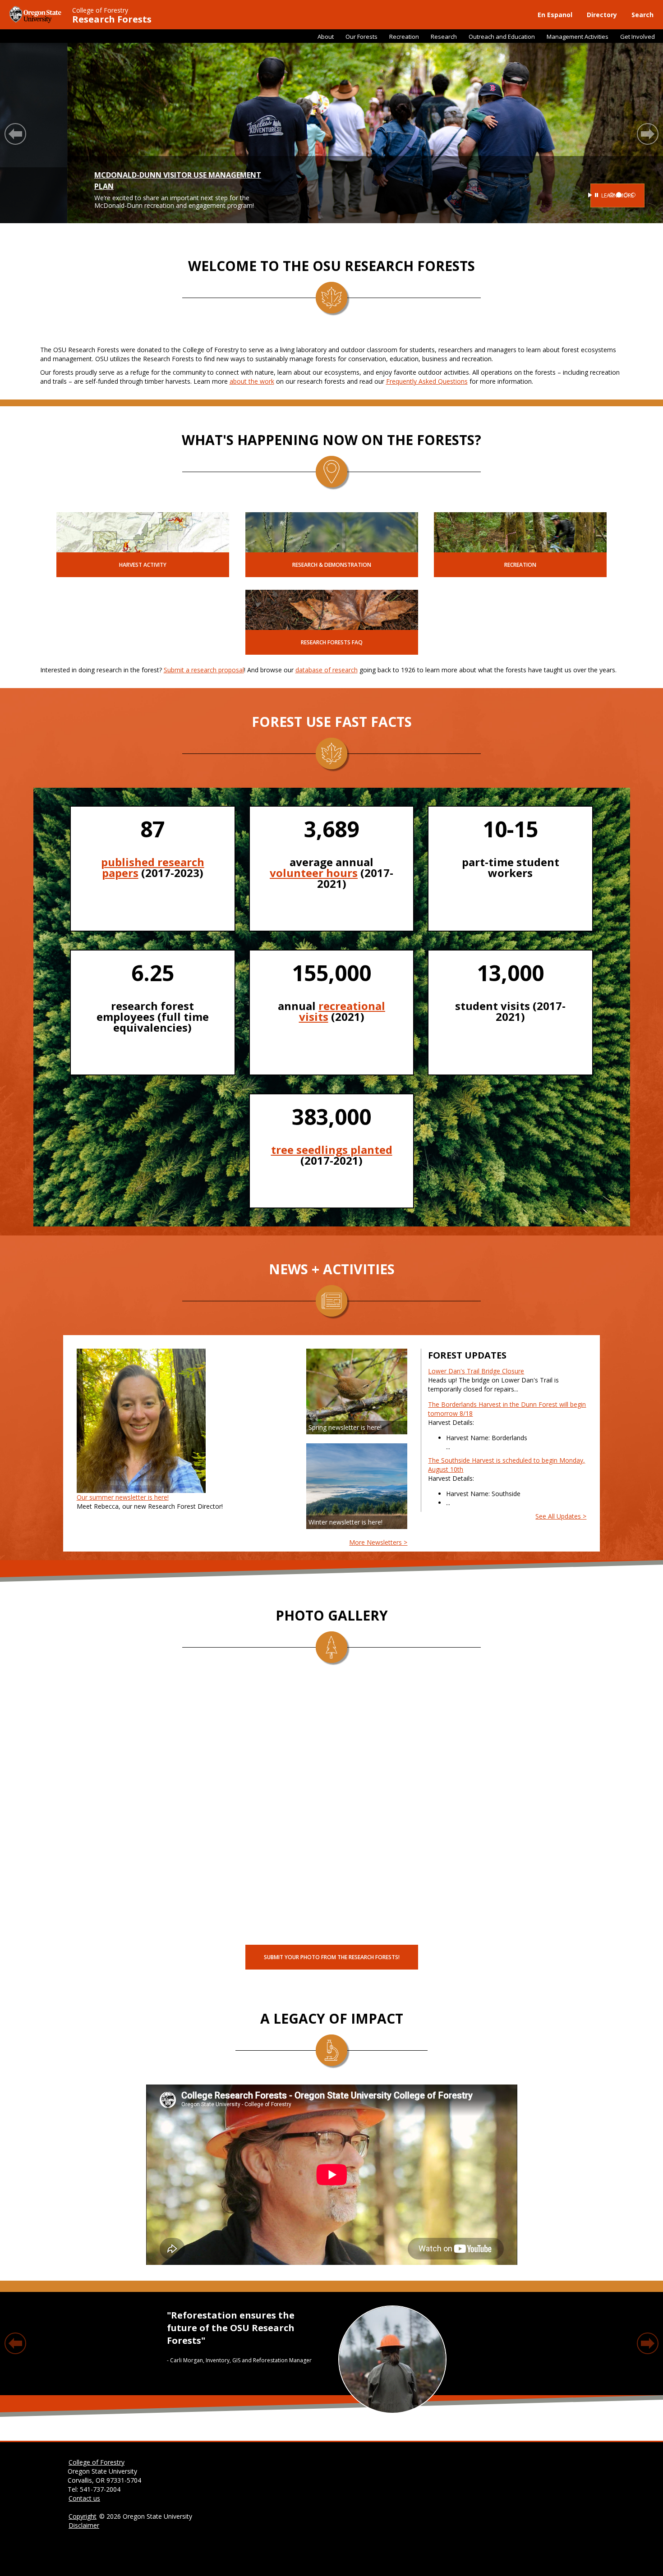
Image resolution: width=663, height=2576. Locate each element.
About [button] (326, 37)
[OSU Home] (36, 14)
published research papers (153, 867)
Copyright (83, 2516)
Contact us (84, 2498)
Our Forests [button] (361, 37)
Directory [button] (602, 15)
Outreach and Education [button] (502, 37)
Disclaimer (84, 2525)
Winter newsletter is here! (345, 1522)
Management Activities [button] (578, 37)
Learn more (550, 195)
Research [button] (444, 37)
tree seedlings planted (332, 1150)
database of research (327, 670)
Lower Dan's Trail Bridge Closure (476, 1371)
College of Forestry (100, 10)
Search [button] (642, 15)
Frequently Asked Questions (427, 381)
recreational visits (342, 1011)
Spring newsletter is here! (345, 1427)
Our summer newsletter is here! (123, 1497)
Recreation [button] (404, 37)
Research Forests (112, 19)
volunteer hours (314, 873)
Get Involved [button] (638, 37)
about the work (252, 381)
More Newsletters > (378, 1542)
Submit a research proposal (204, 670)
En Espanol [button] (555, 15)
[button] (15, 134)
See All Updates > (561, 1516)
